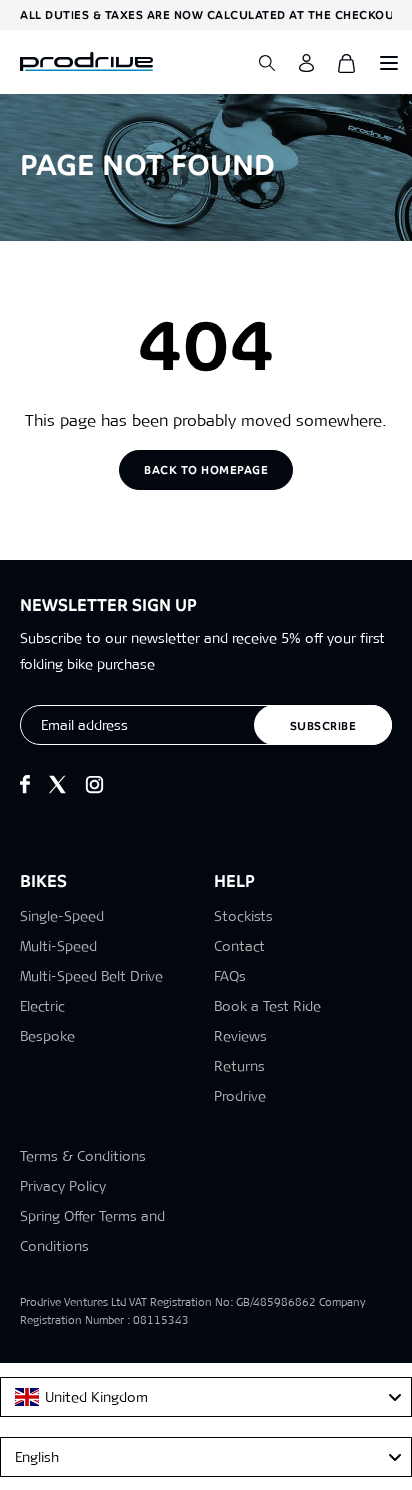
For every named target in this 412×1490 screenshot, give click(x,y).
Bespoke (47, 1036)
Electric (42, 1006)
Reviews (240, 1036)
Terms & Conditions (83, 1156)
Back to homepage (206, 470)
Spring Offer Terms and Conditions (92, 1231)
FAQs (230, 976)
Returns (239, 1066)
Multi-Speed (58, 946)
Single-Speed (62, 916)
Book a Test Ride (267, 1006)
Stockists (243, 916)
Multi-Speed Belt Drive (91, 976)
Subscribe (323, 726)
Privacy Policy (63, 1186)
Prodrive (240, 1096)
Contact (239, 946)
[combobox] (206, 1397)
